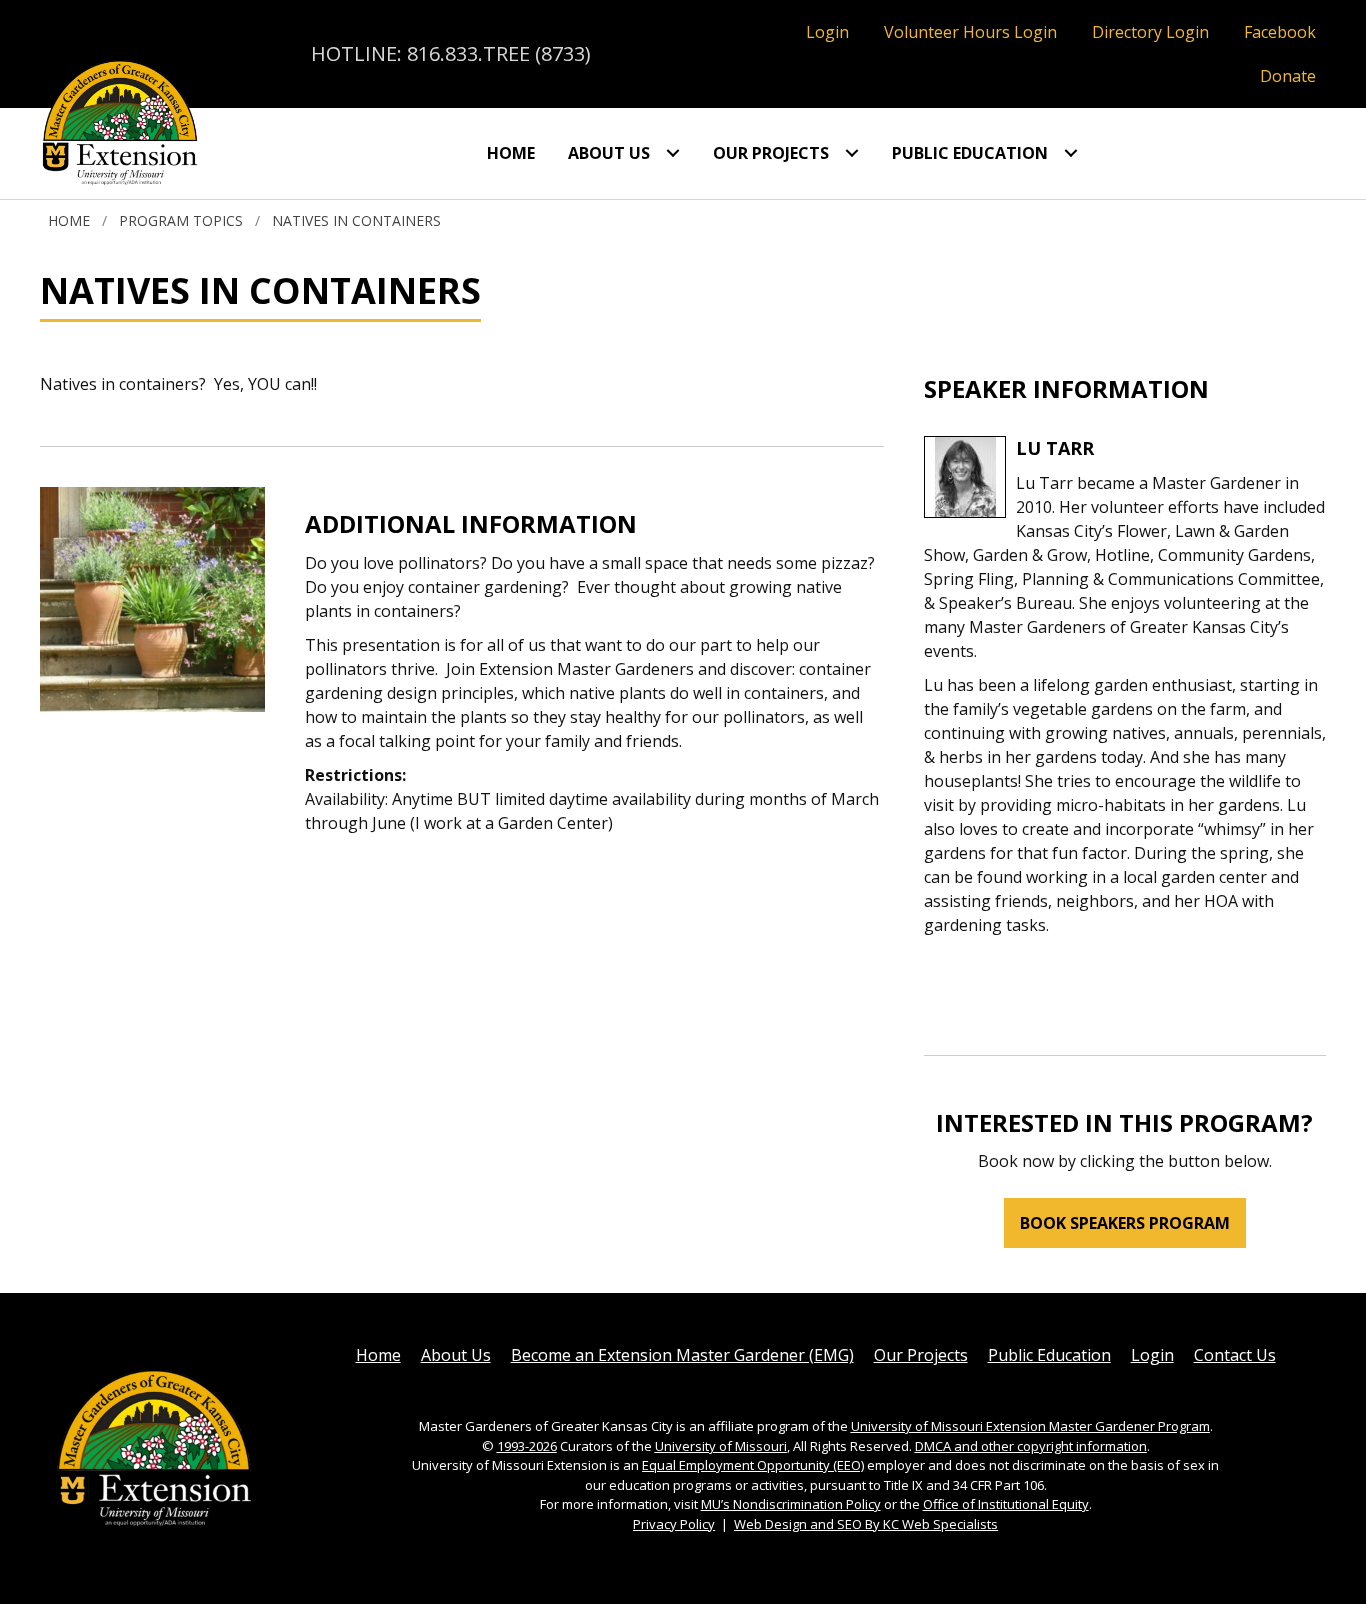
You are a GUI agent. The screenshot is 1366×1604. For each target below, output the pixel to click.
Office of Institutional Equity (1006, 1504)
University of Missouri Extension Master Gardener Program (1030, 1426)
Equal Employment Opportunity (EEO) (753, 1465)
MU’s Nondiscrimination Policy (791, 1504)
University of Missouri (721, 1446)
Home (69, 220)
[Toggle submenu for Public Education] (1071, 153)
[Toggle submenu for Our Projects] (852, 153)
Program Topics (181, 220)
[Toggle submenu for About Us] (673, 153)
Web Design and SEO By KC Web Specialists (866, 1524)
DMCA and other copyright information (1031, 1446)
